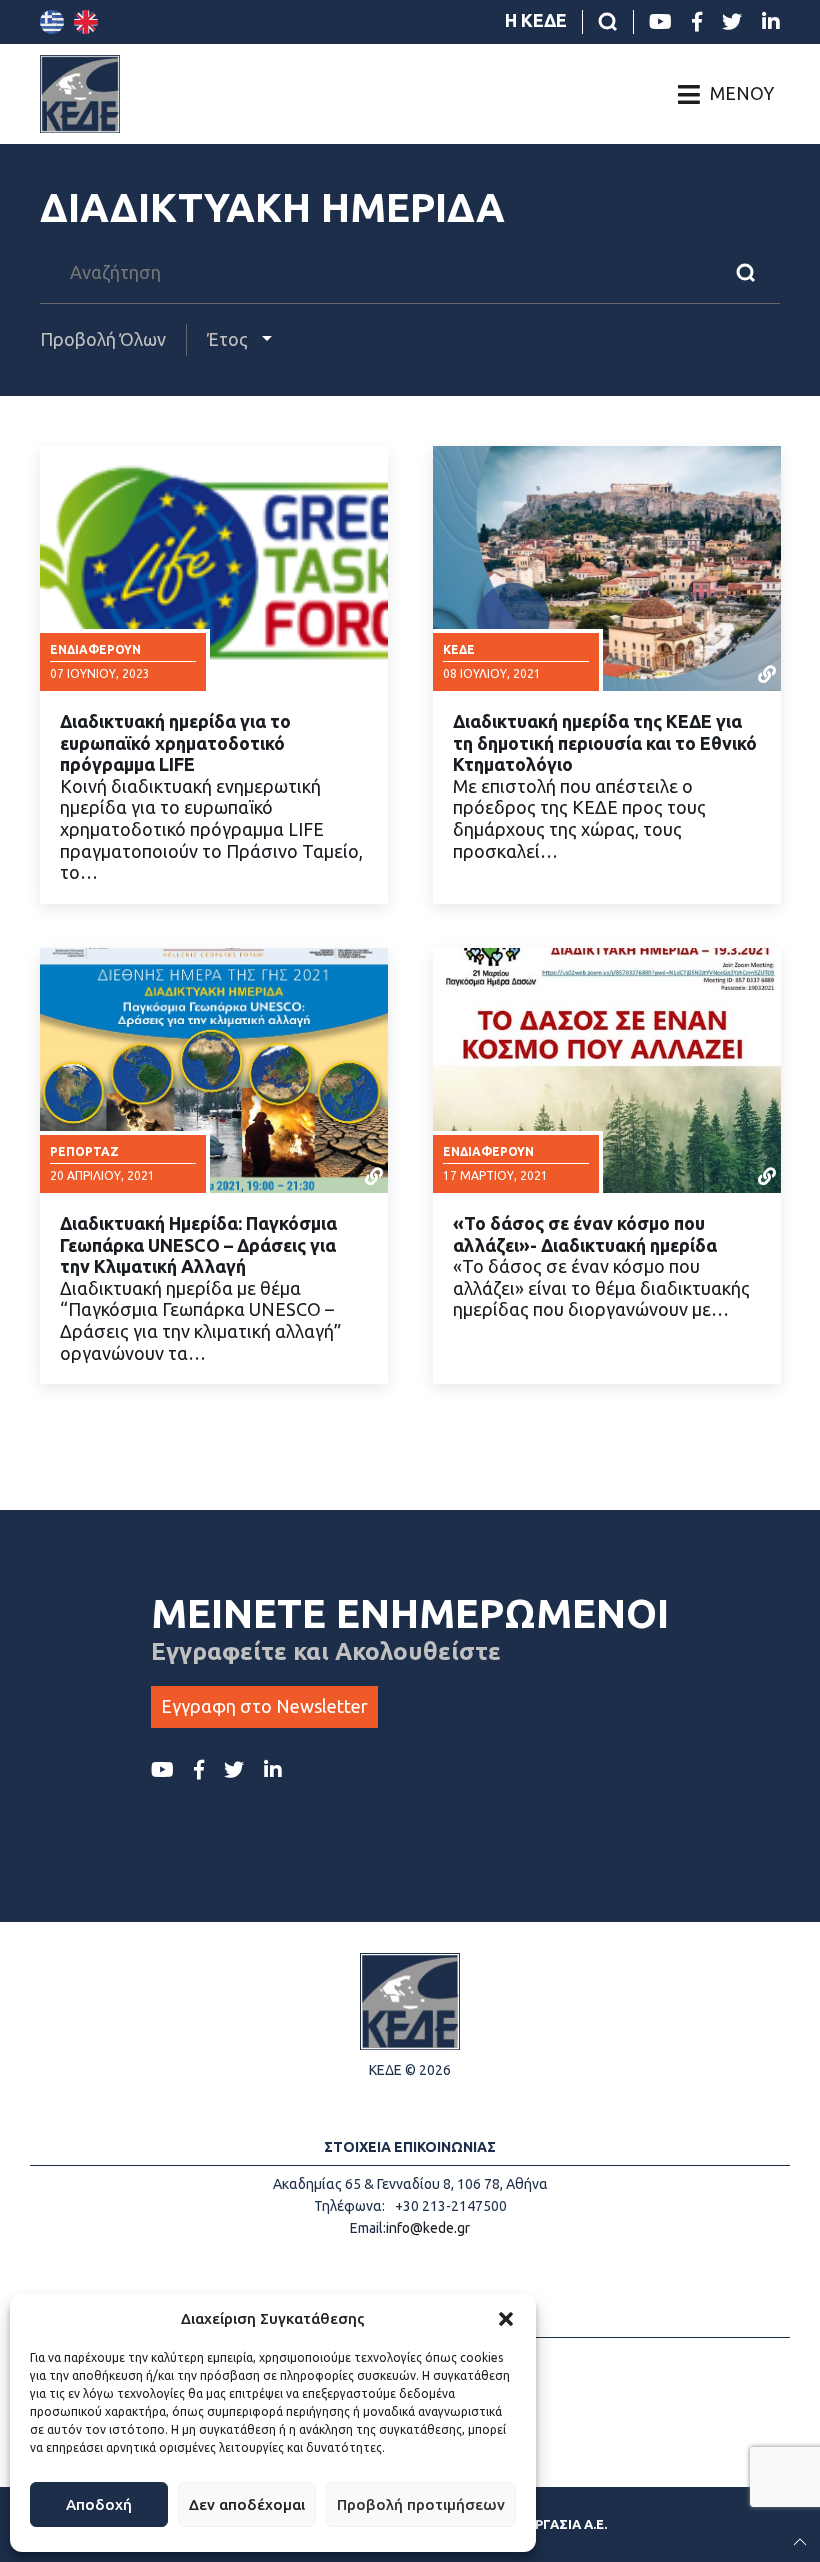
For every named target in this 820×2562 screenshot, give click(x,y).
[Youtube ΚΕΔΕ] (660, 22)
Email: (368, 2228)
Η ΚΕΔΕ (536, 20)
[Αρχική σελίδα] (80, 94)
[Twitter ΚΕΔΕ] (732, 22)
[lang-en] (86, 22)
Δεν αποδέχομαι (247, 2504)
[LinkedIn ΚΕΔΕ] (771, 22)
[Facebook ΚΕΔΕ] (697, 22)
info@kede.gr (428, 2228)
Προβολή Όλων (103, 339)
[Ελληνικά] (52, 22)
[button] (506, 2319)
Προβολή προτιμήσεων (421, 2504)
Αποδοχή (99, 2504)
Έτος (229, 339)
